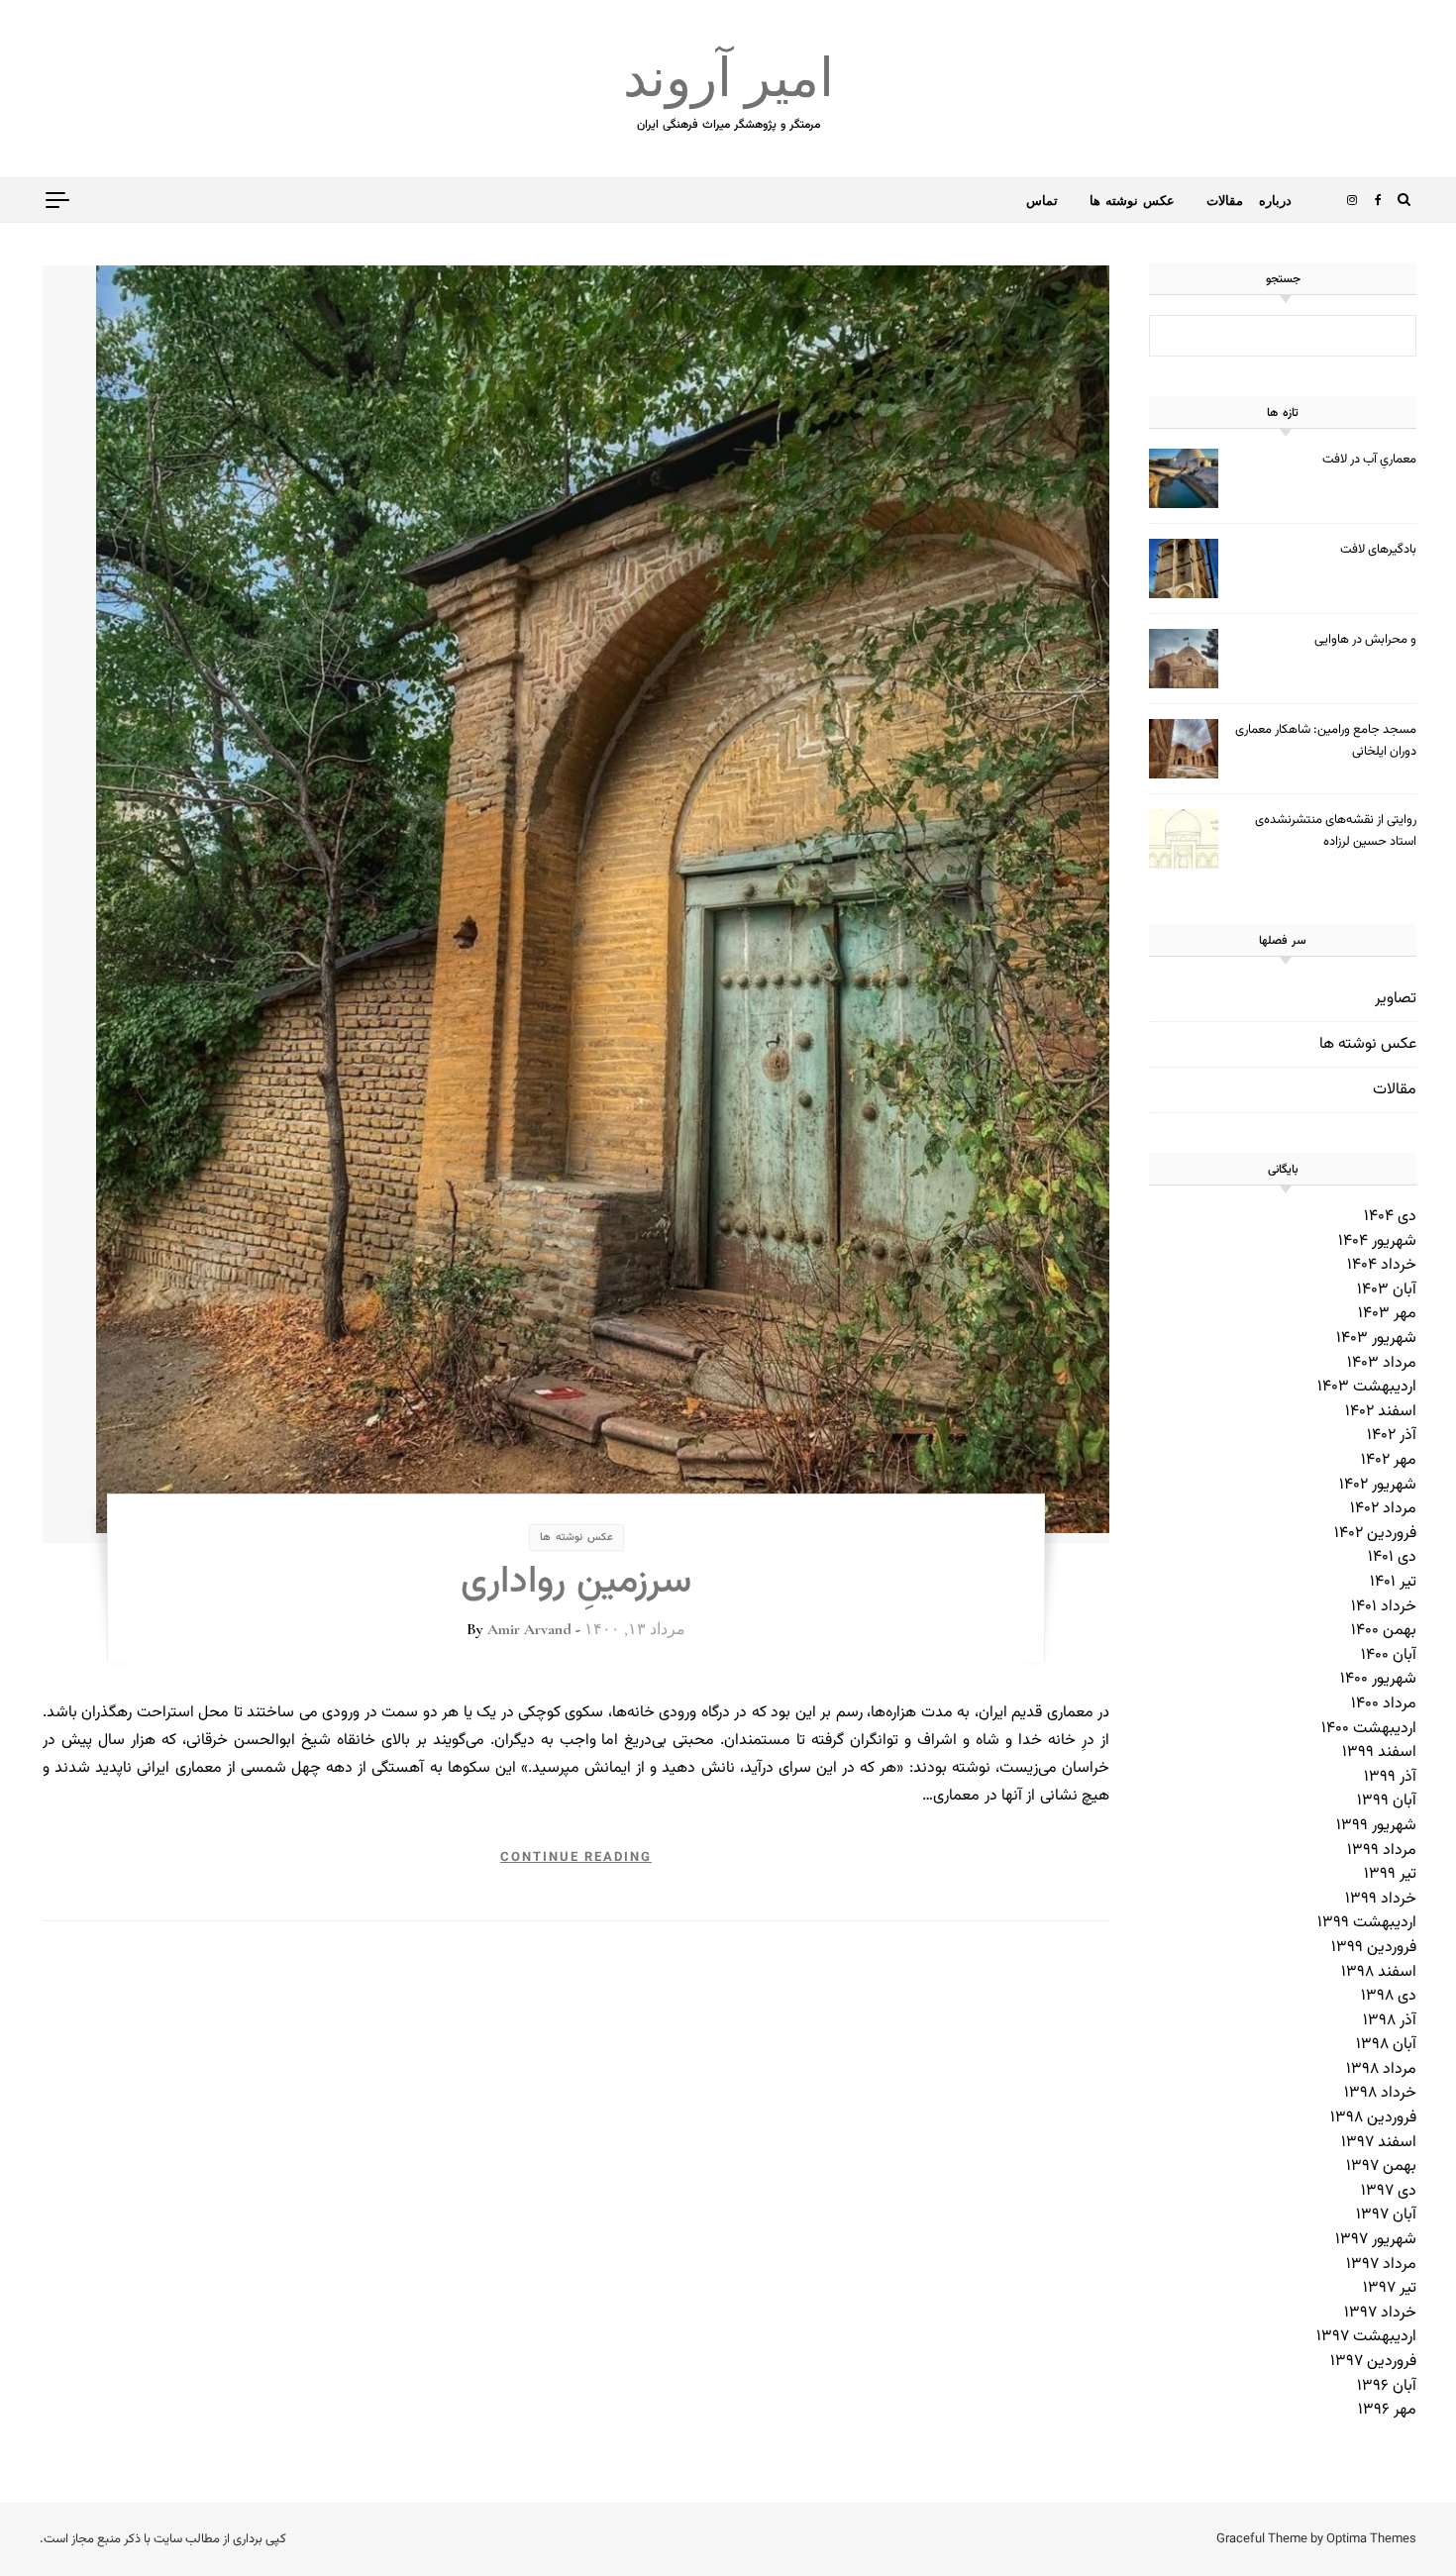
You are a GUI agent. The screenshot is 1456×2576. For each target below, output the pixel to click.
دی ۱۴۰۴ (1390, 1217)
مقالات (1225, 200)
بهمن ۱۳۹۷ (1381, 2166)
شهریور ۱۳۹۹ (1376, 1826)
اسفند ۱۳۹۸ (1379, 1972)
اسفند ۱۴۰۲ (1381, 1412)
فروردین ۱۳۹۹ (1374, 1948)
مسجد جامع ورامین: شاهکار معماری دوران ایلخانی (1326, 741)
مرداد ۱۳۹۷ (1381, 2265)
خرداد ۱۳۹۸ (1380, 2093)
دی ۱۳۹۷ (1389, 2191)
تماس (1042, 200)
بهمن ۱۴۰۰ (1384, 1631)
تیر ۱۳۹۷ (1390, 2288)
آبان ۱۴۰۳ (1387, 1290)
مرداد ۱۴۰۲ (1383, 1509)
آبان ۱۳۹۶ (1387, 2386)
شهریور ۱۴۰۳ (1376, 1339)
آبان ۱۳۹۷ (1386, 2215)
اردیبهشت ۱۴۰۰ (1369, 1729)
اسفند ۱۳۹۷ (1379, 2143)
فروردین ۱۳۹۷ (1373, 2362)
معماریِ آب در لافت (1369, 460)
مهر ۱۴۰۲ (1389, 1460)
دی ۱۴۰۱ (1392, 1557)
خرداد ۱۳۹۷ (1380, 2313)
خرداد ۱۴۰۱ (1384, 1607)
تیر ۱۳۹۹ (1390, 1874)
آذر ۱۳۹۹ (1390, 1777)
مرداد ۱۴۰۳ (1382, 1363)
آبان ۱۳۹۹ (1387, 1801)
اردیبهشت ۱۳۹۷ (1366, 2337)
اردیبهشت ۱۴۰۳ (1367, 1387)
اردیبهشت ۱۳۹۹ (1367, 1923)
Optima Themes (1371, 2539)
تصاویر (1396, 999)
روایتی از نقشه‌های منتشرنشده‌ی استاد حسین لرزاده (1336, 831)
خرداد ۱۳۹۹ (1381, 1899)
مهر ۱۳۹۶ (1387, 2410)
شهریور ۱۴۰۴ (1377, 1241)
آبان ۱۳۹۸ (1386, 2045)
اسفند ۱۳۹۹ (1379, 1752)
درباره (1275, 200)
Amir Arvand (529, 1629)
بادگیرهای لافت (1378, 550)
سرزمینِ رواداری (576, 1582)
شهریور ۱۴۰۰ (1378, 1679)
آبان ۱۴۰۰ (1389, 1655)
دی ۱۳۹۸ (1389, 1996)
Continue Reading (576, 1858)
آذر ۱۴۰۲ (1392, 1436)
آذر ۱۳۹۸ (1390, 2021)
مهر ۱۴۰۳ (1387, 1314)
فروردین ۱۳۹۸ (1373, 2118)
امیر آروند (728, 79)
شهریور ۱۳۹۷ (1376, 2240)
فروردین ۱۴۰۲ (1375, 1534)
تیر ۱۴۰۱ (1393, 1582)
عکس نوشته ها (1132, 200)
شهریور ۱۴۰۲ (1378, 1485)
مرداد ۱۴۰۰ (1384, 1704)
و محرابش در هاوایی (1365, 640)
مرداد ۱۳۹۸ (1381, 2069)
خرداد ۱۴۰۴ (1382, 1265)
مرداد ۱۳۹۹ (1382, 1851)
